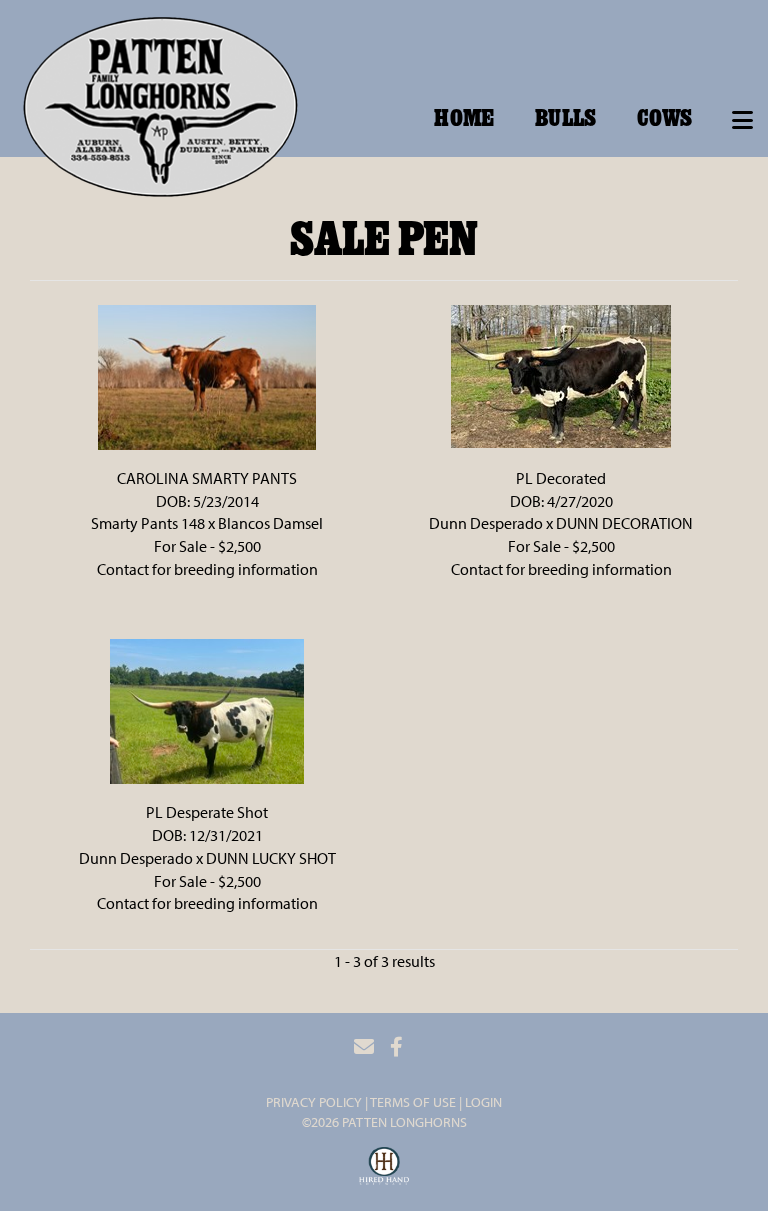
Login (483, 1102)
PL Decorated (561, 478)
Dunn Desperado (486, 523)
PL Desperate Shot (207, 812)
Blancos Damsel (270, 523)
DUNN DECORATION (624, 523)
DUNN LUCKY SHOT (271, 858)
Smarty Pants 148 (148, 523)
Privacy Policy (314, 1102)
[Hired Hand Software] (384, 1169)
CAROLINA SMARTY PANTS (207, 478)
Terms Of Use (413, 1102)
